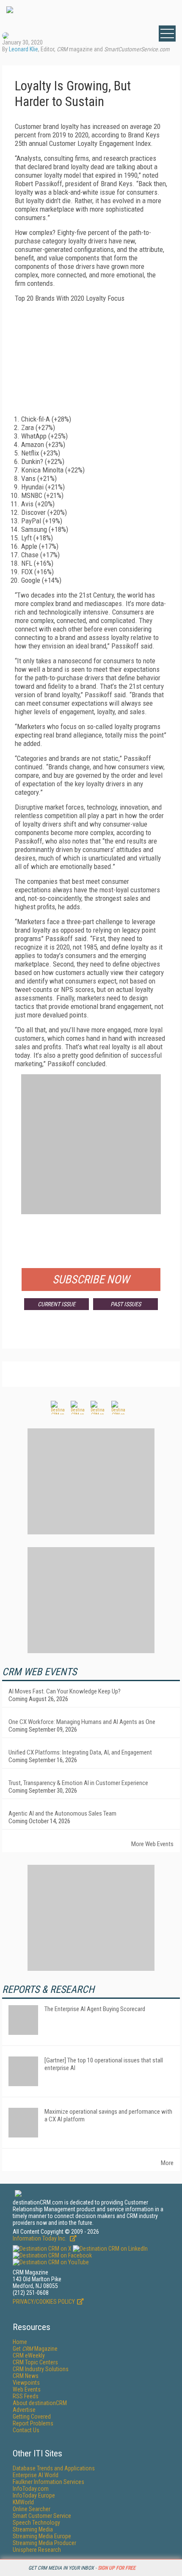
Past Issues (126, 1304)
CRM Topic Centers (35, 2362)
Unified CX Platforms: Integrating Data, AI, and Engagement (80, 1752)
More (167, 2163)
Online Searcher (32, 2509)
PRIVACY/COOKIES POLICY (44, 2302)
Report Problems (33, 2423)
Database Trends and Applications (54, 2468)
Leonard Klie (23, 49)
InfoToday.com (31, 2489)
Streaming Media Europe (42, 2536)
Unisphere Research (37, 2550)
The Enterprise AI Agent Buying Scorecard (95, 2009)
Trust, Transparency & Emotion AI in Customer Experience (78, 1783)
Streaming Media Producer (44, 2543)
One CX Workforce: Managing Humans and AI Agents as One (82, 1722)
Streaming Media (33, 2529)
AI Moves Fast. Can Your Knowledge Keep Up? (65, 1691)
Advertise (24, 2410)
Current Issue (57, 1304)
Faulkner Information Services (48, 2482)
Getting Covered (32, 2417)
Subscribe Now (91, 1280)
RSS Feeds (26, 2396)
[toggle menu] (167, 34)
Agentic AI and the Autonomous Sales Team (62, 1813)
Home (20, 2342)
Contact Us (26, 2430)
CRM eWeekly (29, 2355)
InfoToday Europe (34, 2495)
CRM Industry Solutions (41, 2369)
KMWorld (23, 2502)
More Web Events (152, 1844)
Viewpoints (26, 2383)
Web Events (27, 2389)
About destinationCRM (40, 2403)
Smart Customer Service (42, 2516)
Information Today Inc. (40, 2238)
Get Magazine (35, 2349)
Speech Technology (36, 2523)
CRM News (26, 2376)
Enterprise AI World (36, 2475)
